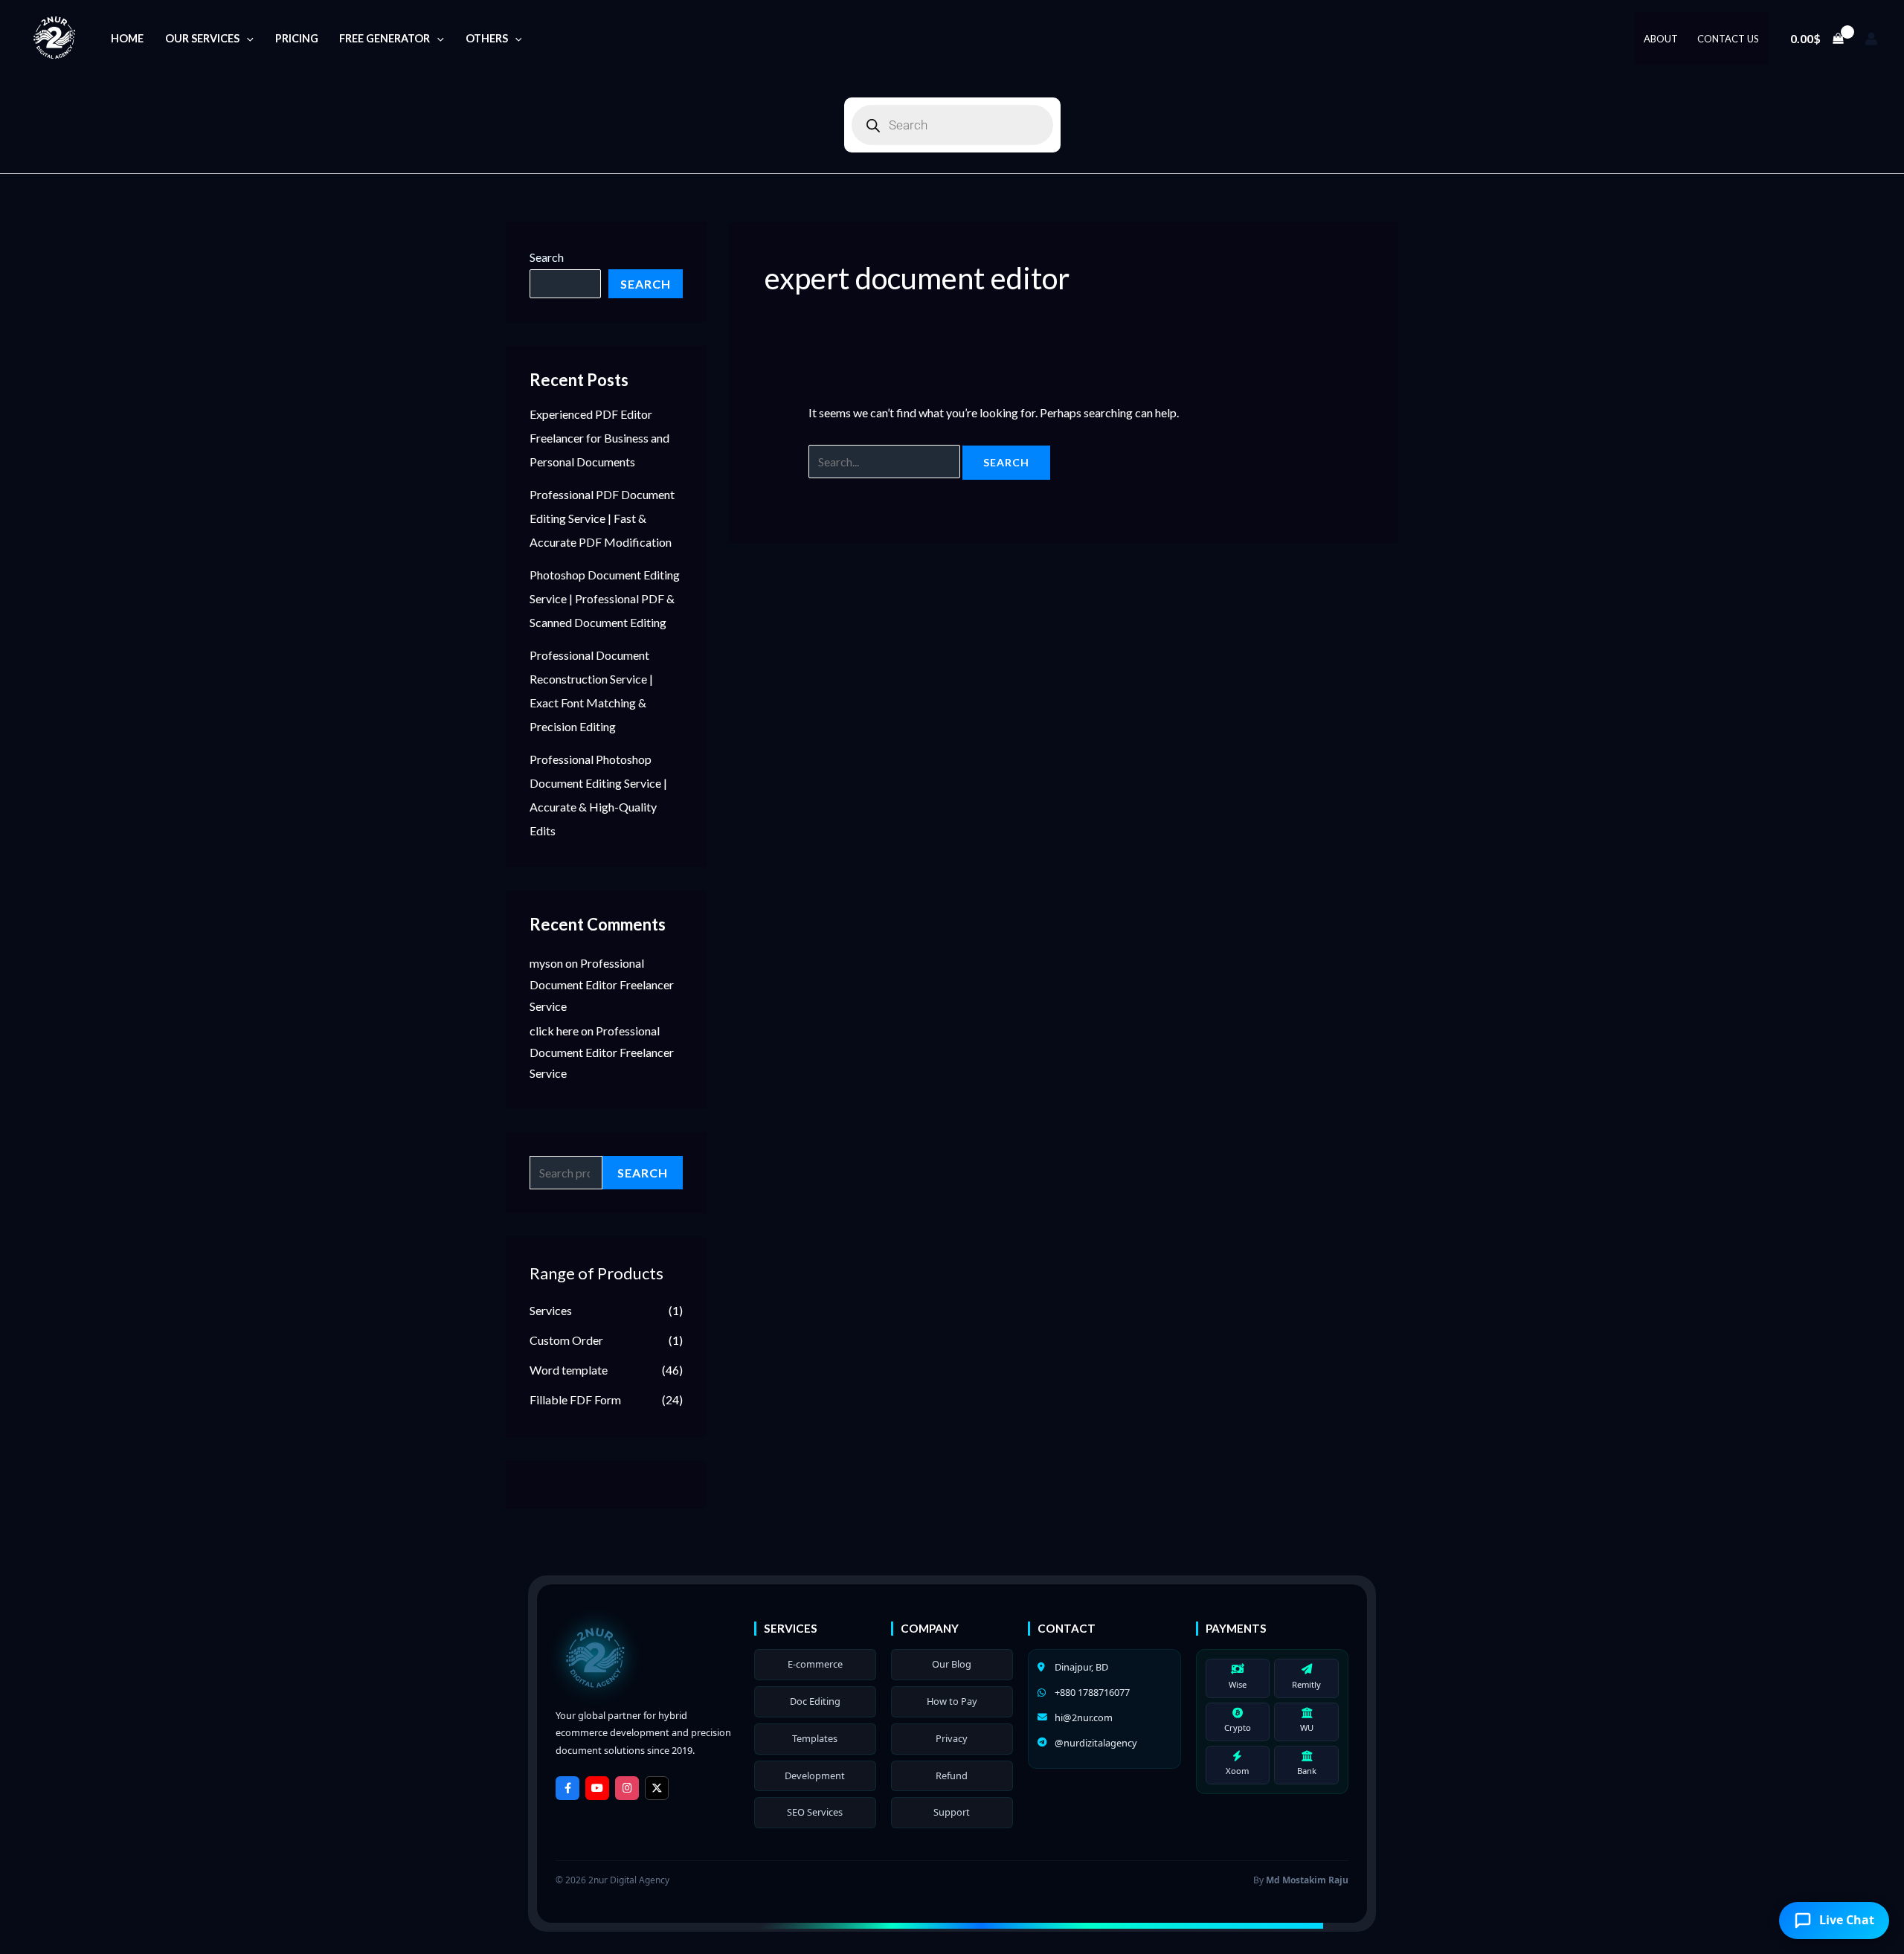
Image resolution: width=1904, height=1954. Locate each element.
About (1661, 39)
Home (127, 38)
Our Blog (952, 1664)
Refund (952, 1775)
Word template (569, 1370)
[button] (247, 38)
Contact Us (1728, 39)
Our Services (202, 38)
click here (554, 1031)
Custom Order (566, 1340)
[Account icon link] (1871, 39)
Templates (815, 1738)
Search (547, 257)
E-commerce (815, 1664)
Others (487, 38)
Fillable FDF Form (575, 1399)
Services (551, 1310)
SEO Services (815, 1812)
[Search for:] (885, 462)
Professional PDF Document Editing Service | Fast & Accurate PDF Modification (602, 518)
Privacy (952, 1738)
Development (815, 1775)
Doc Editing (815, 1701)
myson (546, 963)
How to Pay (952, 1701)
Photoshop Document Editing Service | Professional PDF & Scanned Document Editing (605, 598)
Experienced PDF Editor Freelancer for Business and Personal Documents (599, 438)
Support (952, 1812)
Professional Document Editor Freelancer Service (602, 984)
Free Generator (385, 38)
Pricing (297, 38)
